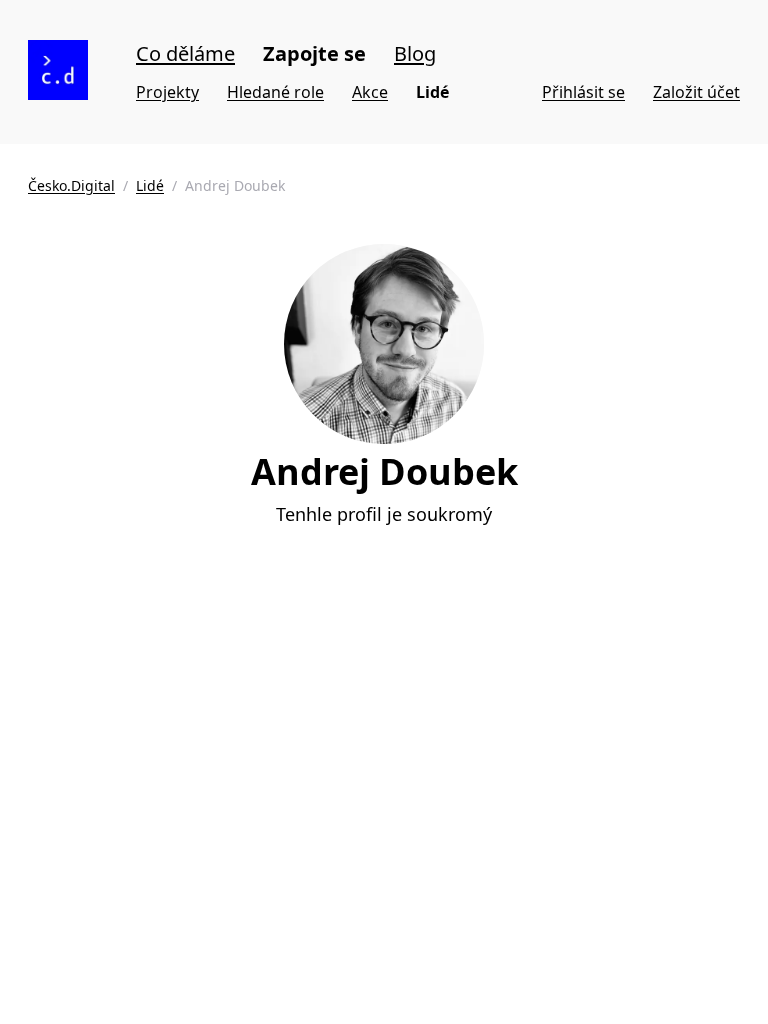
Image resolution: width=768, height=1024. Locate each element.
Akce (370, 92)
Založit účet (696, 92)
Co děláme (185, 53)
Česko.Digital (71, 185)
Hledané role (275, 92)
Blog (415, 53)
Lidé (432, 92)
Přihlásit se (583, 92)
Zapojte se (314, 53)
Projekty (167, 92)
